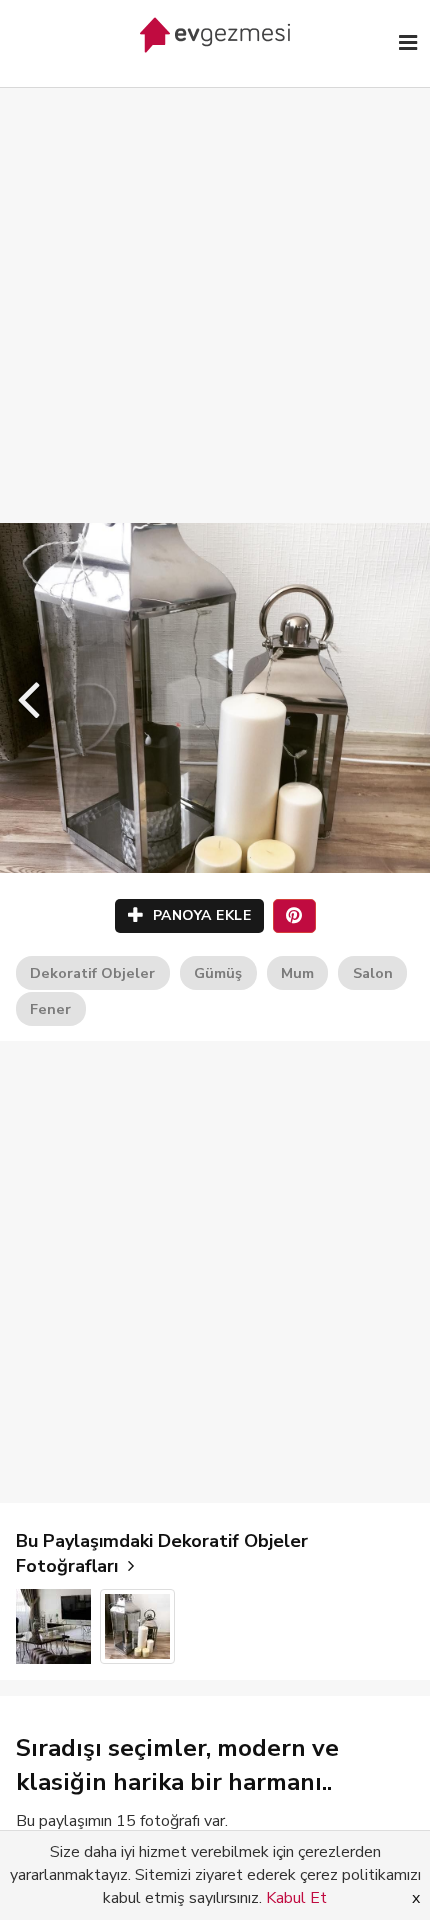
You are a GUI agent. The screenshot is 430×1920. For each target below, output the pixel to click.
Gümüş (218, 973)
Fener (50, 1009)
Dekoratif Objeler (92, 973)
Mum (297, 973)
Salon (373, 973)
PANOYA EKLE (199, 915)
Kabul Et (296, 1898)
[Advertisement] (215, 285)
